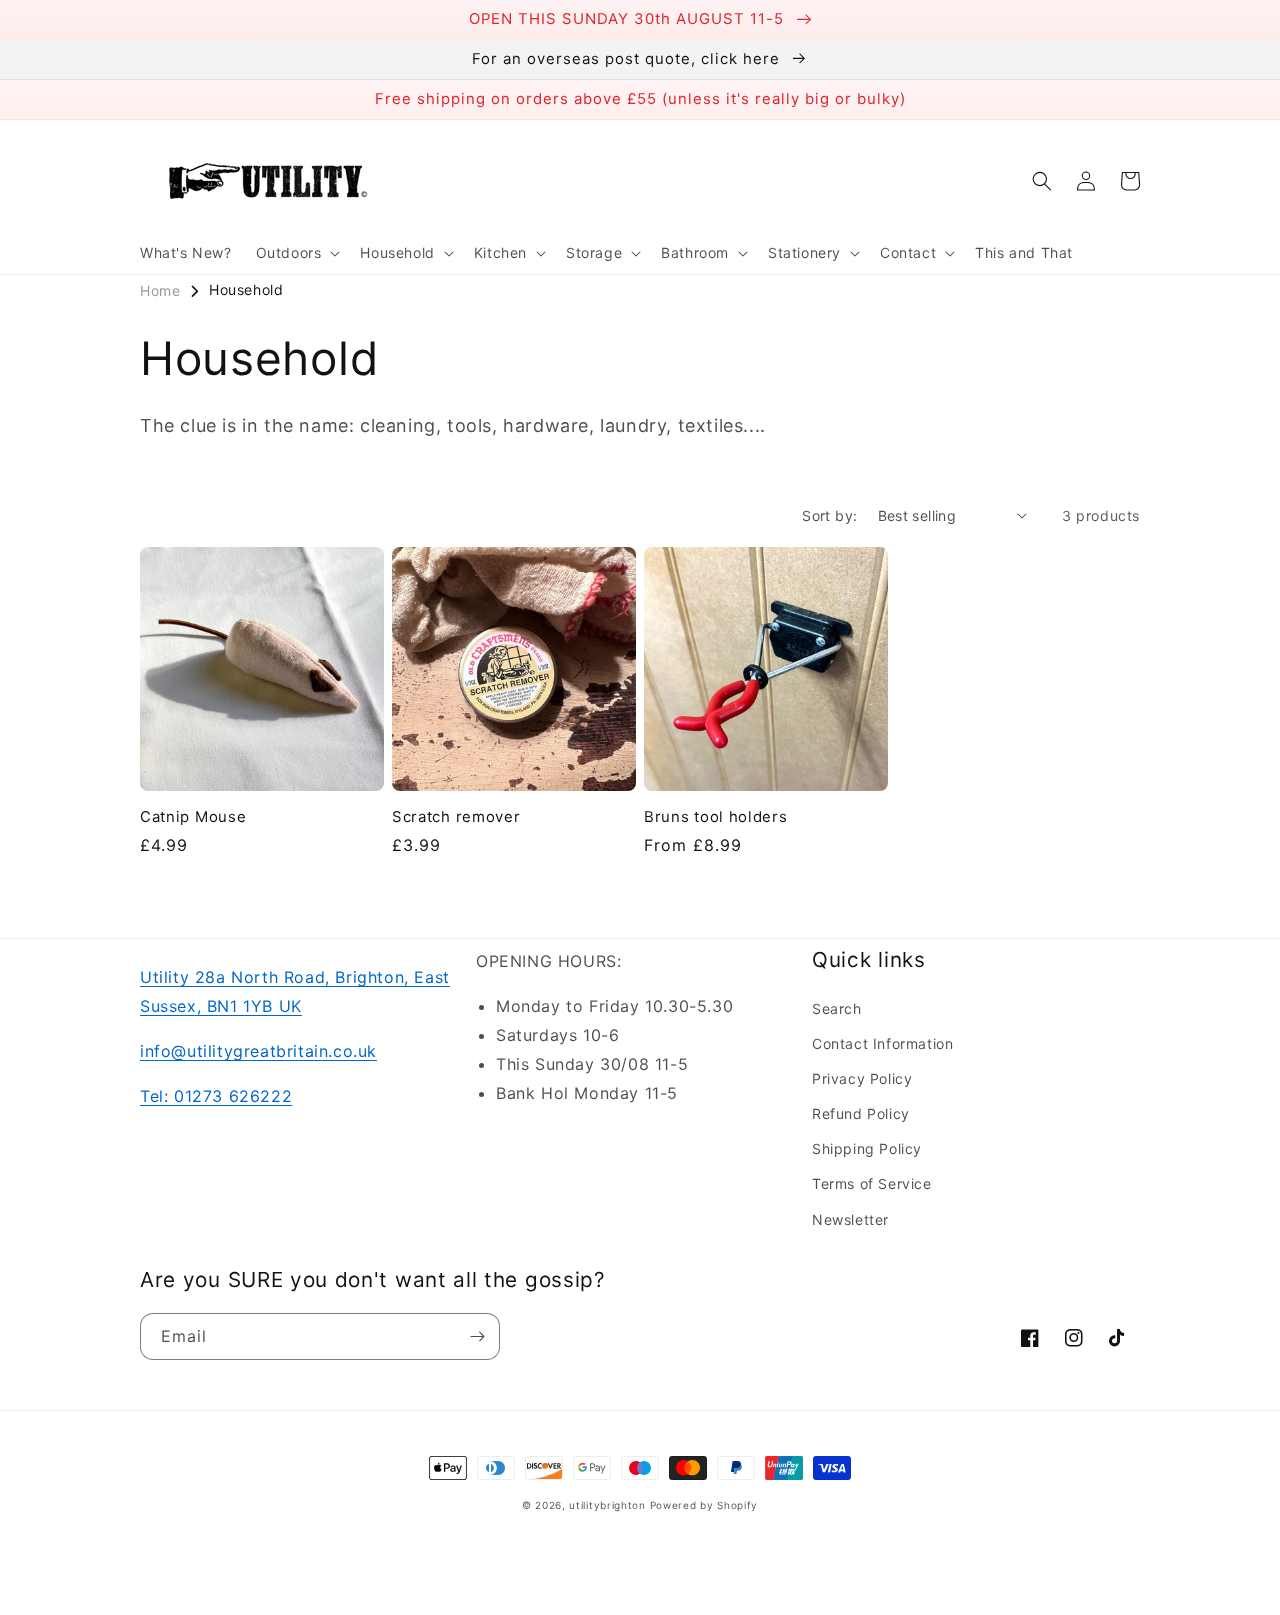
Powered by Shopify (704, 1505)
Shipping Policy (867, 1148)
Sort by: (829, 515)
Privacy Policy (862, 1078)
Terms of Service (872, 1183)
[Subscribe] (477, 1336)
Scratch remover (456, 817)
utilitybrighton (607, 1505)
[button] (296, 253)
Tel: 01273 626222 (216, 1096)
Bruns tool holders (715, 817)
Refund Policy (861, 1113)
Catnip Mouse (193, 817)
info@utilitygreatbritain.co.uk (258, 1051)
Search (837, 1008)
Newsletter (850, 1219)
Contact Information (882, 1043)
